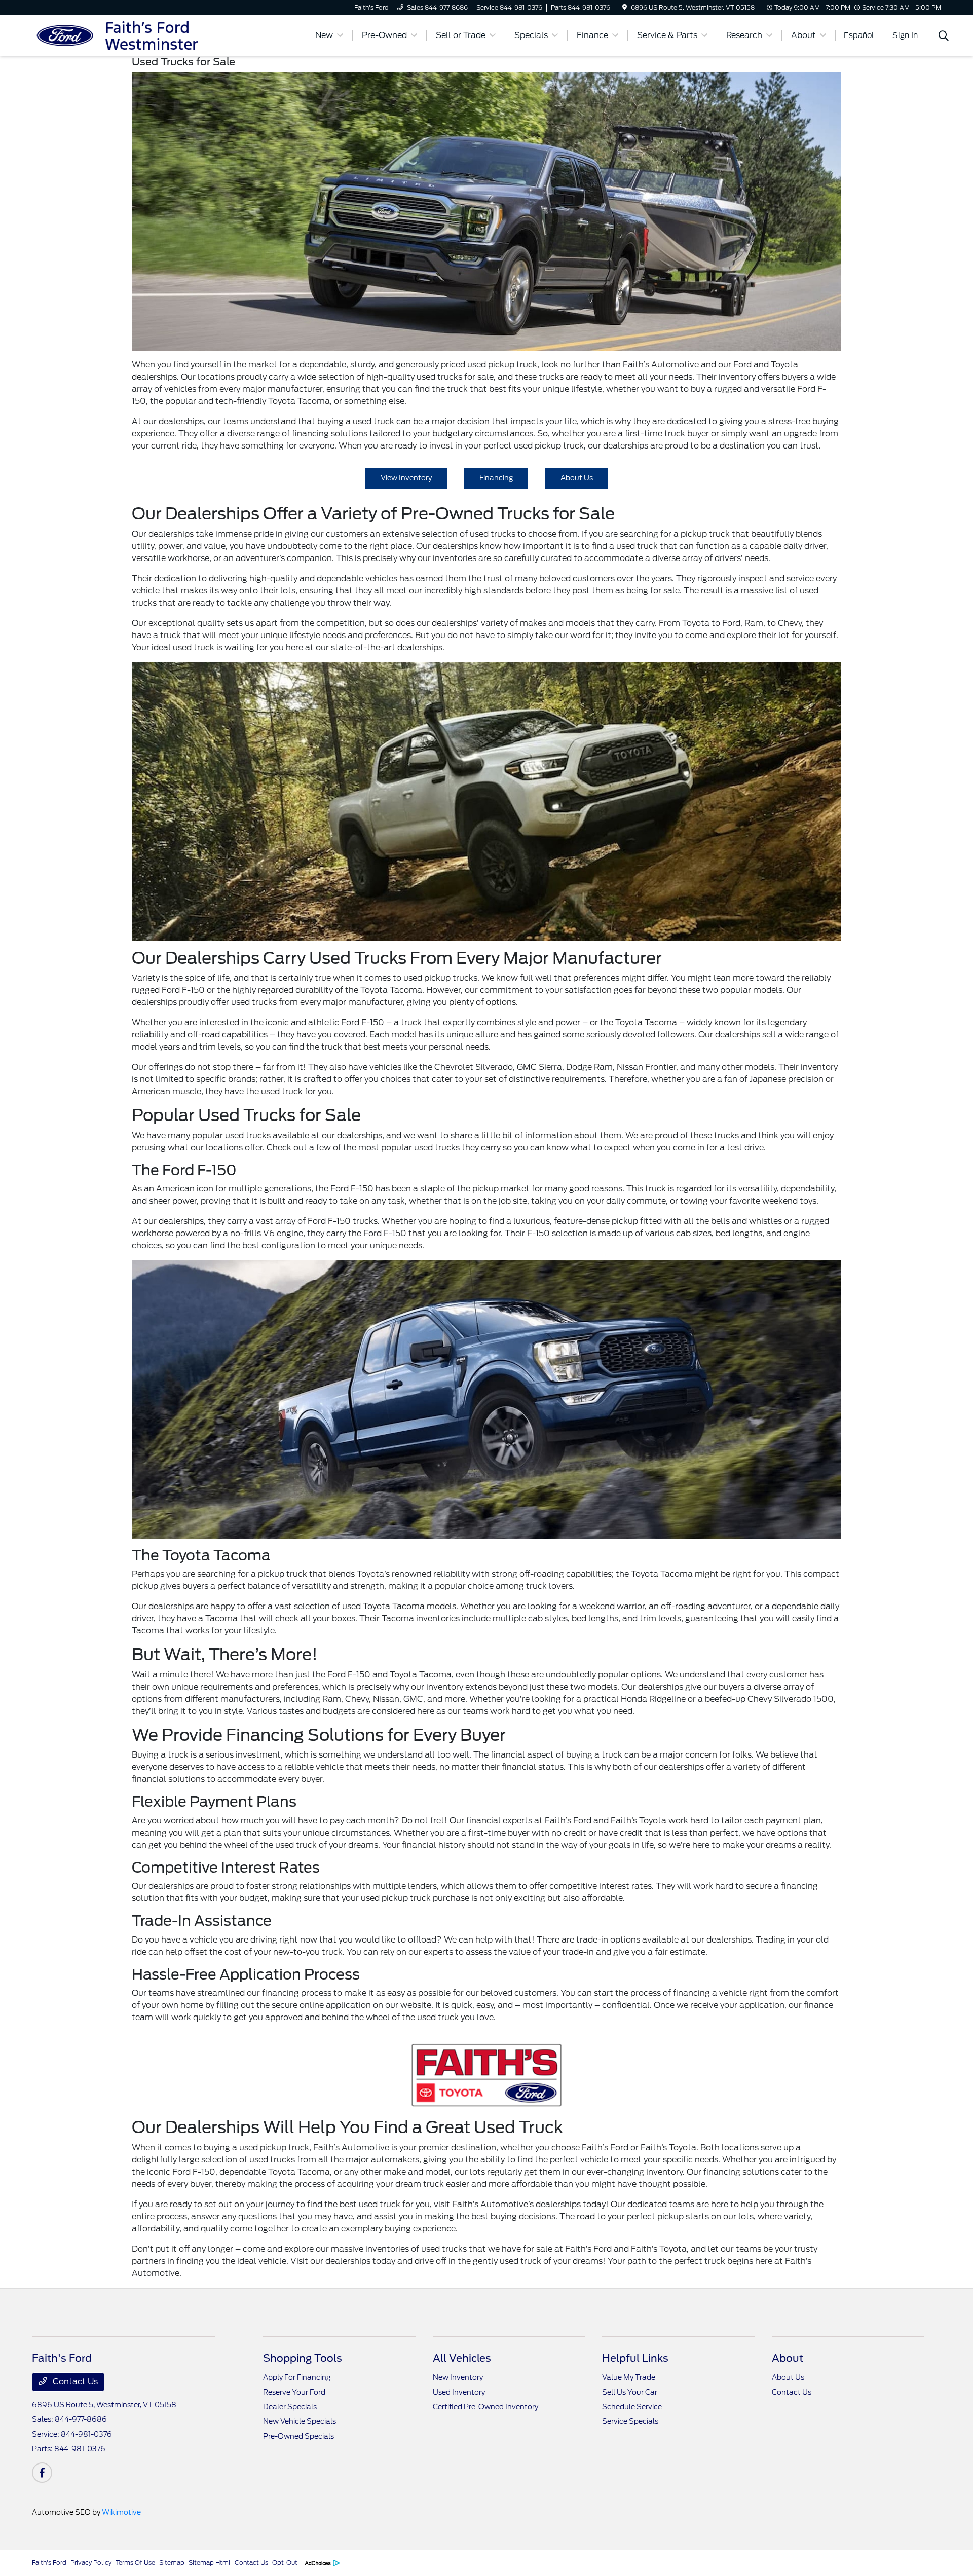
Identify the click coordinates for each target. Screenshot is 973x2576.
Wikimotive (121, 2512)
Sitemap (172, 2563)
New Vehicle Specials (300, 2421)
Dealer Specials (290, 2407)
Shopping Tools (303, 2358)
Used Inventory (459, 2392)
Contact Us (74, 2382)
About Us (577, 478)
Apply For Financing (297, 2377)
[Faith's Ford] (119, 35)
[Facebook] (42, 2473)
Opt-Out (285, 2563)
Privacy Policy (91, 2563)
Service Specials (630, 2421)
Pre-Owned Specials (298, 2436)
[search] (944, 37)
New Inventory (458, 2377)
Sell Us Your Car (630, 2392)
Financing (496, 478)
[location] (625, 7)
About (788, 2358)
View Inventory (406, 478)
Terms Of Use (135, 2563)
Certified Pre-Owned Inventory (485, 2407)
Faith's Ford (49, 2563)
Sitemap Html (210, 2563)
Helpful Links (635, 2358)
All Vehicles (462, 2358)
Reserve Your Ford (294, 2392)
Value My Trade (629, 2377)
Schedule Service (632, 2407)
